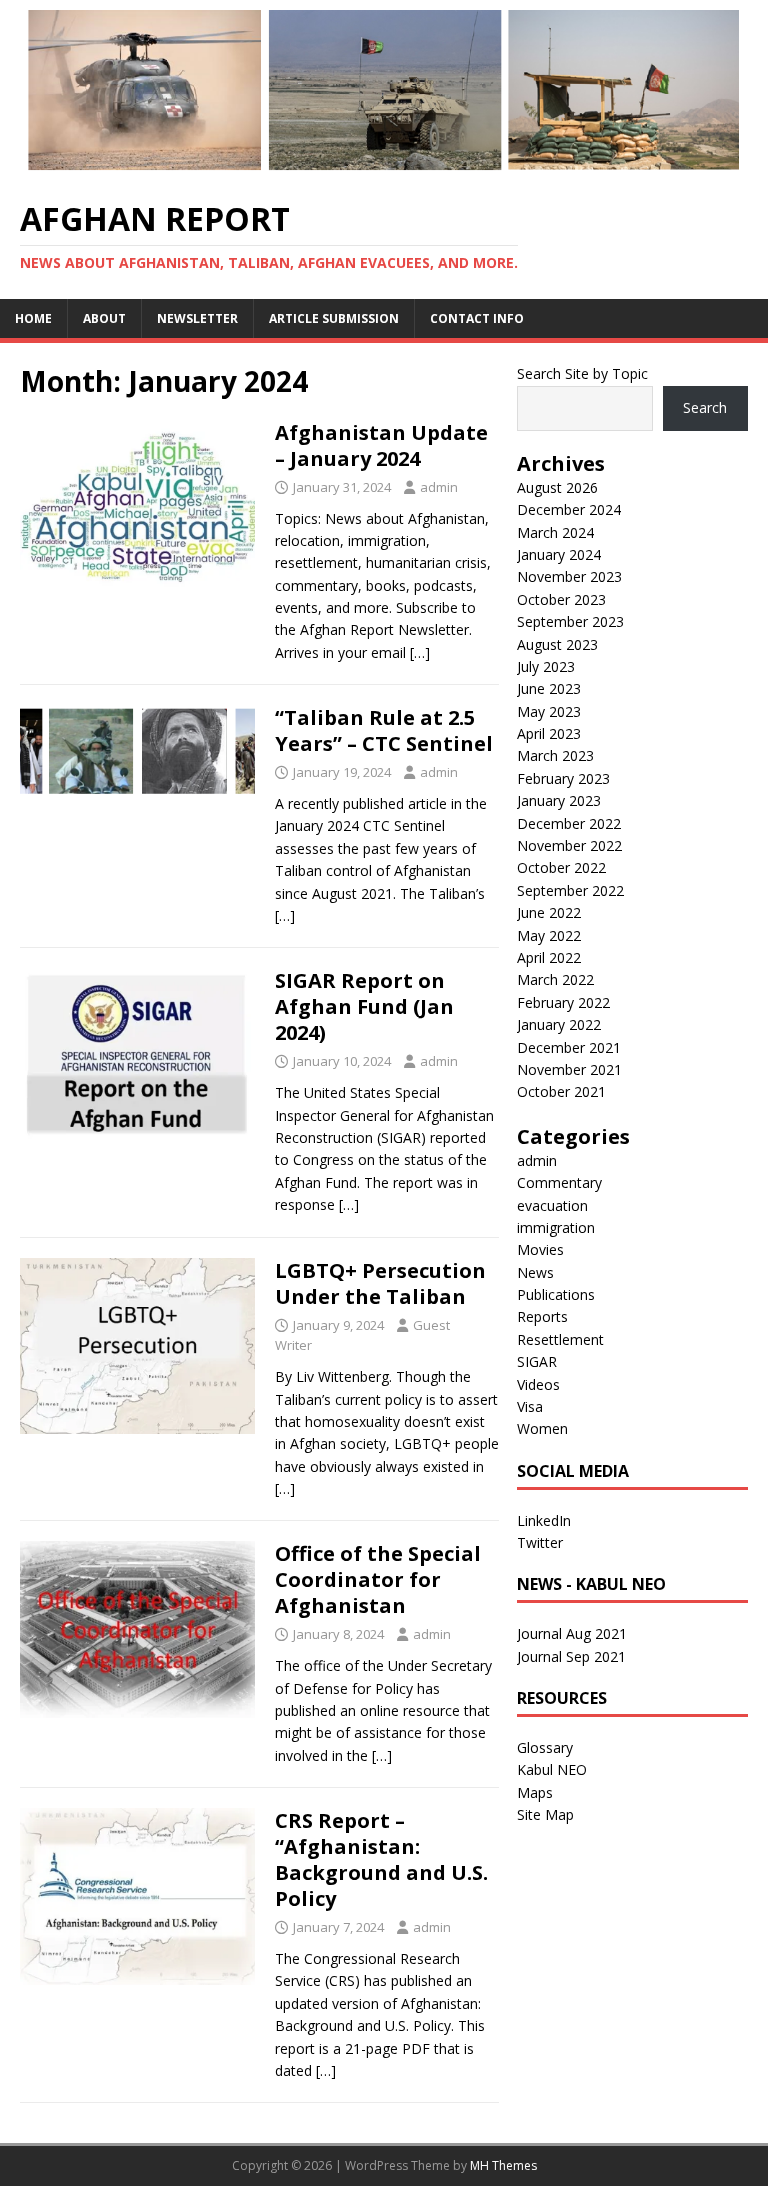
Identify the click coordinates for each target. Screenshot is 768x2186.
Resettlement (560, 1339)
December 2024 (569, 509)
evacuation (552, 1205)
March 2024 (555, 532)
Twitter (540, 1542)
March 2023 (555, 755)
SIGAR (537, 1361)
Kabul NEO (552, 1769)
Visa (530, 1406)
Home (33, 318)
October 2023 (561, 599)
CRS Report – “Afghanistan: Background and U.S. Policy (381, 1859)
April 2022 (549, 957)
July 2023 (546, 666)
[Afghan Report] (384, 165)
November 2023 (569, 576)
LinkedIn (544, 1520)
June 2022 (549, 912)
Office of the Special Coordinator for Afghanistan (378, 1579)
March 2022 (555, 979)
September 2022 (570, 890)
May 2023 (549, 711)
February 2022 (563, 1002)
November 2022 (569, 845)
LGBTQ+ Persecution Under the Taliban (380, 1283)
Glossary (545, 1747)
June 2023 (549, 688)
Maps (535, 1792)
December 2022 (569, 823)
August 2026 (557, 487)
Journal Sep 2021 (571, 1656)
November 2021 (569, 1069)
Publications (556, 1294)
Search (705, 407)
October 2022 (561, 867)
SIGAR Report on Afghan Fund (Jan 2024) (364, 1006)
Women (542, 1428)
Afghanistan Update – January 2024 (381, 445)
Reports (542, 1316)
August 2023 (557, 644)
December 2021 (569, 1047)
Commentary (559, 1182)
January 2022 (559, 1024)
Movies (540, 1249)
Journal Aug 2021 (572, 1633)
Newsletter (197, 318)
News (535, 1272)
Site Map (545, 1814)
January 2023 (559, 800)
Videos (538, 1384)
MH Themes (503, 2165)
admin (439, 487)
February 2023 (563, 778)
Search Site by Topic (582, 373)
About (104, 318)
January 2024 (559, 554)
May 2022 (549, 935)
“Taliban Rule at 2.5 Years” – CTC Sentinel (384, 730)
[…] (420, 652)
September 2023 (570, 621)
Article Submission (334, 318)
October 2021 (561, 1091)
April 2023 (549, 733)
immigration (556, 1227)
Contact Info (477, 318)
